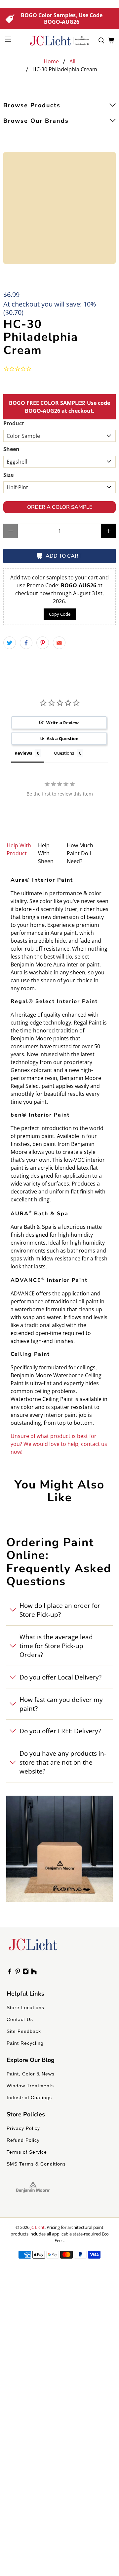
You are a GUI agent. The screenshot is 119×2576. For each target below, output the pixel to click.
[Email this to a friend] (59, 643)
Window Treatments (30, 2086)
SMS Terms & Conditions (36, 2164)
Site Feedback (24, 2031)
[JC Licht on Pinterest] (18, 1973)
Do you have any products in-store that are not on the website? (63, 1762)
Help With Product (19, 849)
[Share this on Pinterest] (43, 643)
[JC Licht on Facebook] (10, 1973)
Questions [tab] (64, 753)
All (72, 61)
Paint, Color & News (31, 2074)
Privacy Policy (23, 2128)
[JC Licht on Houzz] (34, 1973)
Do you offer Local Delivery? (60, 1677)
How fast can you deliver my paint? (61, 1704)
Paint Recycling (25, 2043)
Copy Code (60, 614)
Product (14, 423)
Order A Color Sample (60, 507)
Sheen (11, 449)
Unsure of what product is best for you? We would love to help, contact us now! (59, 1444)
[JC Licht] (59, 41)
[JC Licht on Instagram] (26, 1973)
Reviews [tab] (23, 753)
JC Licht (38, 2227)
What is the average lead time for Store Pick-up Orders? (56, 1646)
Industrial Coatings (29, 2098)
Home (51, 61)
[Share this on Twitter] (10, 643)
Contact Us (20, 2019)
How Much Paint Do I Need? (80, 853)
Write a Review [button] (62, 723)
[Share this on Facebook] (26, 643)
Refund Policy (23, 2140)
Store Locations (25, 2007)
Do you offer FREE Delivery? (60, 1731)
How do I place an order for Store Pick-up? (60, 1610)
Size (8, 475)
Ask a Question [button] (63, 738)
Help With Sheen (46, 853)
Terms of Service (27, 2152)
